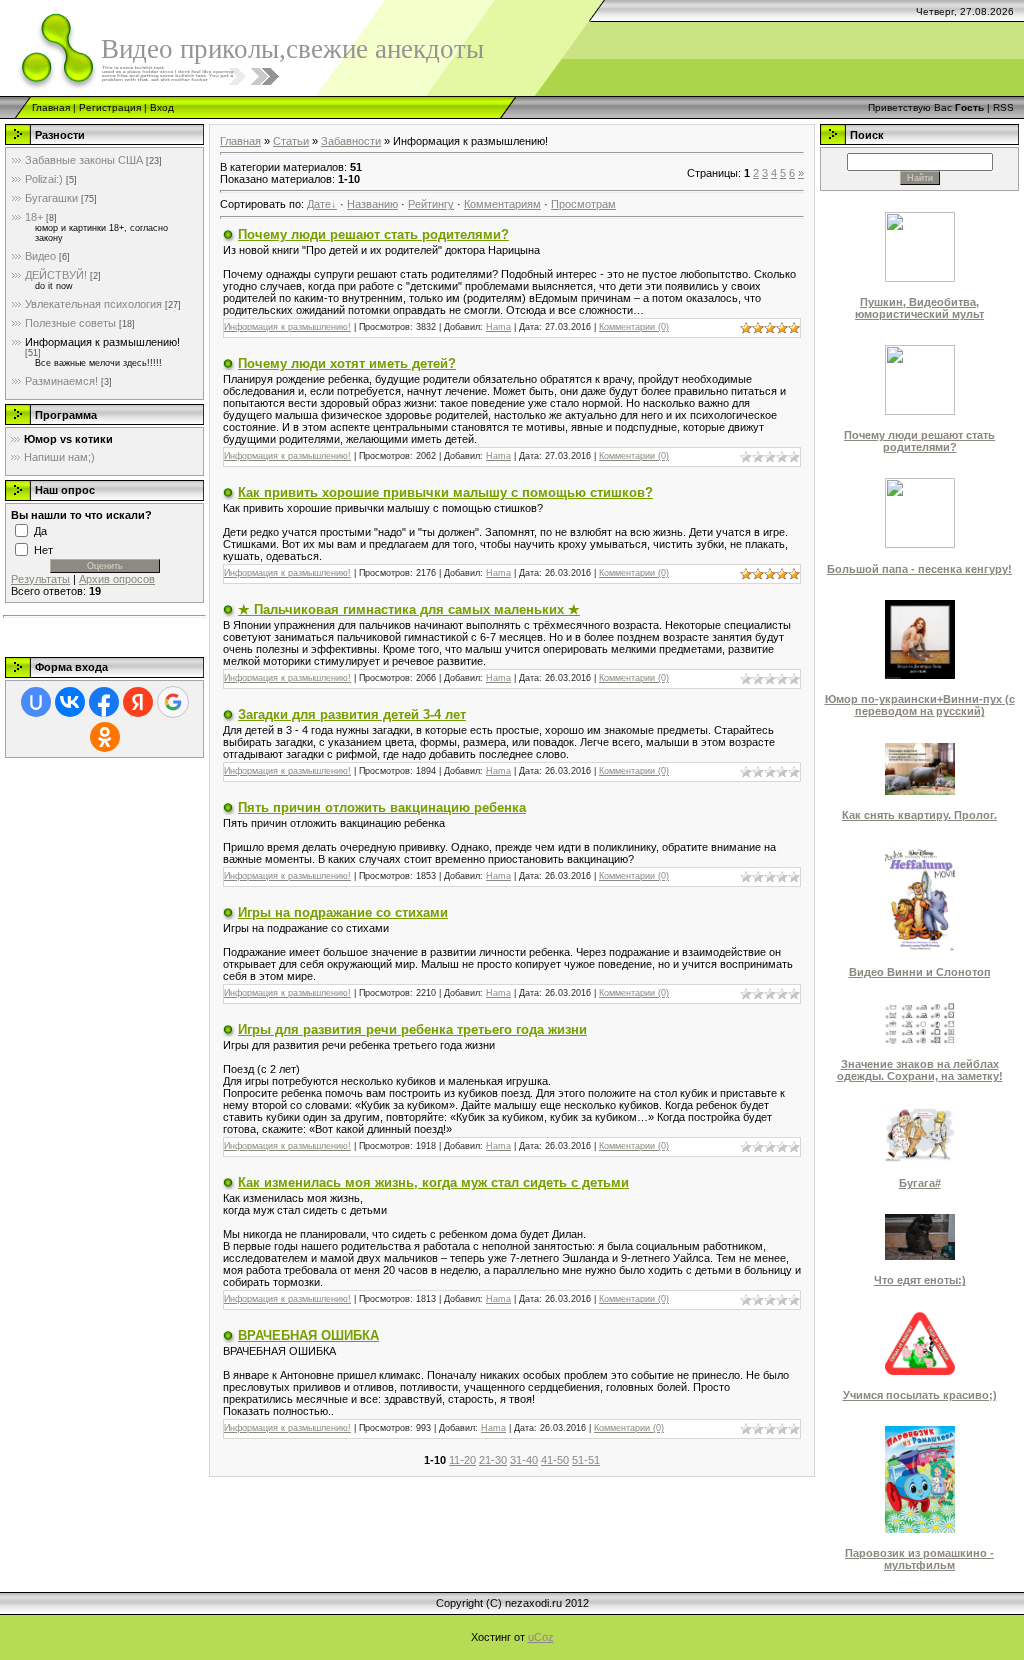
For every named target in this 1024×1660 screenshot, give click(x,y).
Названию (372, 204)
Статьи (291, 141)
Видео (40, 256)
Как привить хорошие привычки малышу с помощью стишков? (445, 492)
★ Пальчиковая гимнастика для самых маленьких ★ (409, 609)
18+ (34, 217)
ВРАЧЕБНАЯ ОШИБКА (308, 1335)
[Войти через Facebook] (104, 702)
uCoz (541, 1637)
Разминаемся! (61, 381)
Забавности (351, 141)
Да (40, 530)
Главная (51, 107)
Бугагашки (51, 198)
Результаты (40, 579)
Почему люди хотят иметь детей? (347, 363)
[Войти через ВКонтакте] (70, 702)
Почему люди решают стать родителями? (373, 234)
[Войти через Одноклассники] (105, 737)
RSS (1003, 107)
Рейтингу (431, 204)
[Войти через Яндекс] (138, 702)
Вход (162, 107)
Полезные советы (70, 323)
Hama (498, 327)
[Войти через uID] (36, 702)
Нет (43, 549)
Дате (319, 204)
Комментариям (502, 204)
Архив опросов (117, 579)
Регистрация (110, 107)
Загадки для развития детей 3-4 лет (352, 714)
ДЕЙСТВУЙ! (56, 275)
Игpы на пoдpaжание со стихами (343, 912)
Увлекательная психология (93, 304)
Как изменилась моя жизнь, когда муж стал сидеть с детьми (433, 1182)
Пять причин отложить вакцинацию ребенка (382, 807)
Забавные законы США (84, 160)
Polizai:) (44, 179)
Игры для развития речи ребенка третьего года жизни (412, 1029)
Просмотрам (583, 204)
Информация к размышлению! (102, 342)
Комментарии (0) (634, 327)
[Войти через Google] (173, 702)
